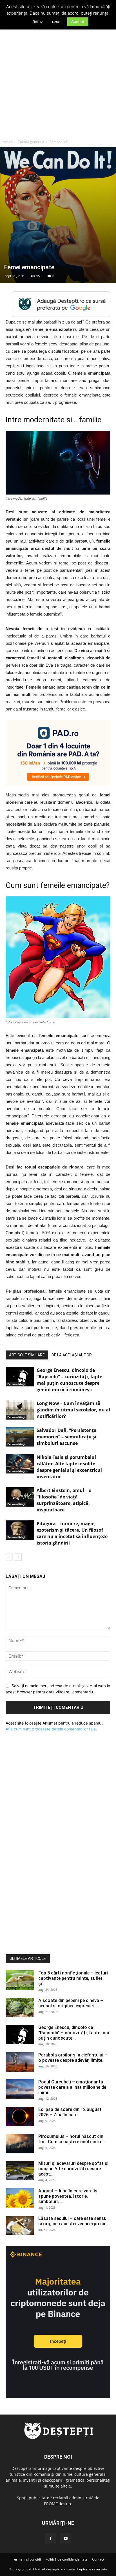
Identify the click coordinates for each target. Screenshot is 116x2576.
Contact (98, 2559)
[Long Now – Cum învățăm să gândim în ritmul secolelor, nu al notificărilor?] (20, 1410)
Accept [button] (78, 21)
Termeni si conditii (26, 2559)
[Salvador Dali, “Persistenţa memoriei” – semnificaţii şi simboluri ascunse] (20, 1437)
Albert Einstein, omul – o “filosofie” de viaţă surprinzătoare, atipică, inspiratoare (64, 1500)
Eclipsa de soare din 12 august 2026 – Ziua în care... (70, 2112)
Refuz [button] (38, 22)
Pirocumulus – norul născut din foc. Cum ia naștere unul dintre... (72, 2139)
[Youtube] (66, 2539)
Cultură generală (31, 142)
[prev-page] (9, 1557)
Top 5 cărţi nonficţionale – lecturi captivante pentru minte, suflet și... (73, 1978)
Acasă (8, 142)
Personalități (59, 142)
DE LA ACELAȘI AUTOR (72, 1355)
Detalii (57, 22)
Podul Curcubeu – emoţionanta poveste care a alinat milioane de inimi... (72, 2087)
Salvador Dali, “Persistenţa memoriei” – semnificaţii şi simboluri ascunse (67, 1437)
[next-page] (18, 1557)
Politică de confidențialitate (66, 2559)
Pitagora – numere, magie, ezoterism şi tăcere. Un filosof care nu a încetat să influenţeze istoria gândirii (72, 1533)
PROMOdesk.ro (58, 2504)
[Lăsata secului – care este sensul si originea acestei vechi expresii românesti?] (20, 2225)
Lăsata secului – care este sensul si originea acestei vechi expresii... (73, 2221)
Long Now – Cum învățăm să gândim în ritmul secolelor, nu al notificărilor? (73, 1410)
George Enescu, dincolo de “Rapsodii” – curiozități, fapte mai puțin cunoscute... (74, 2033)
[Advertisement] (58, 76)
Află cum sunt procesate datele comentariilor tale (51, 1729)
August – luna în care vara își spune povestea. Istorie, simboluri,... (68, 2196)
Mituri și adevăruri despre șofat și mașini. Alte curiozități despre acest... (73, 2169)
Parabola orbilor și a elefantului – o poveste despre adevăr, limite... (73, 2058)
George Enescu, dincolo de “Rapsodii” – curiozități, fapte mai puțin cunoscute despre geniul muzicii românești (69, 1380)
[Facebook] (50, 2539)
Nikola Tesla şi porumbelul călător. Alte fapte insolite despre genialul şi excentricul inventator (69, 1467)
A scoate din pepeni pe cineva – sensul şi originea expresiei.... (71, 2003)
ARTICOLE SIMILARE (27, 1355)
